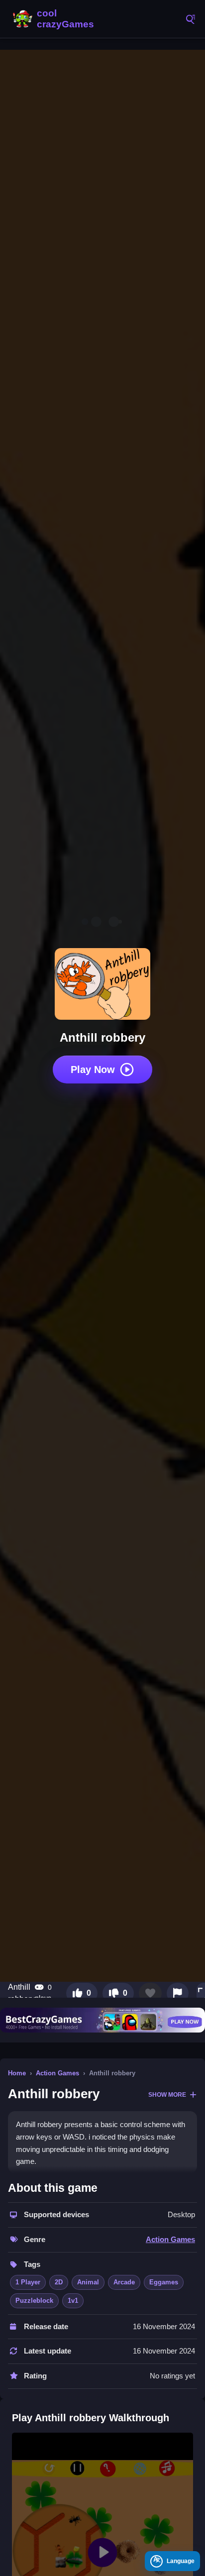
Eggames (164, 2282)
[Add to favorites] (150, 1993)
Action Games (57, 2073)
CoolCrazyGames (55, 19)
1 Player (28, 2282)
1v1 (73, 2301)
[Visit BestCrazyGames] (102, 2020)
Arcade (124, 2282)
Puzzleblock (34, 2301)
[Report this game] (178, 1993)
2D (59, 2282)
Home (17, 2073)
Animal (88, 2282)
